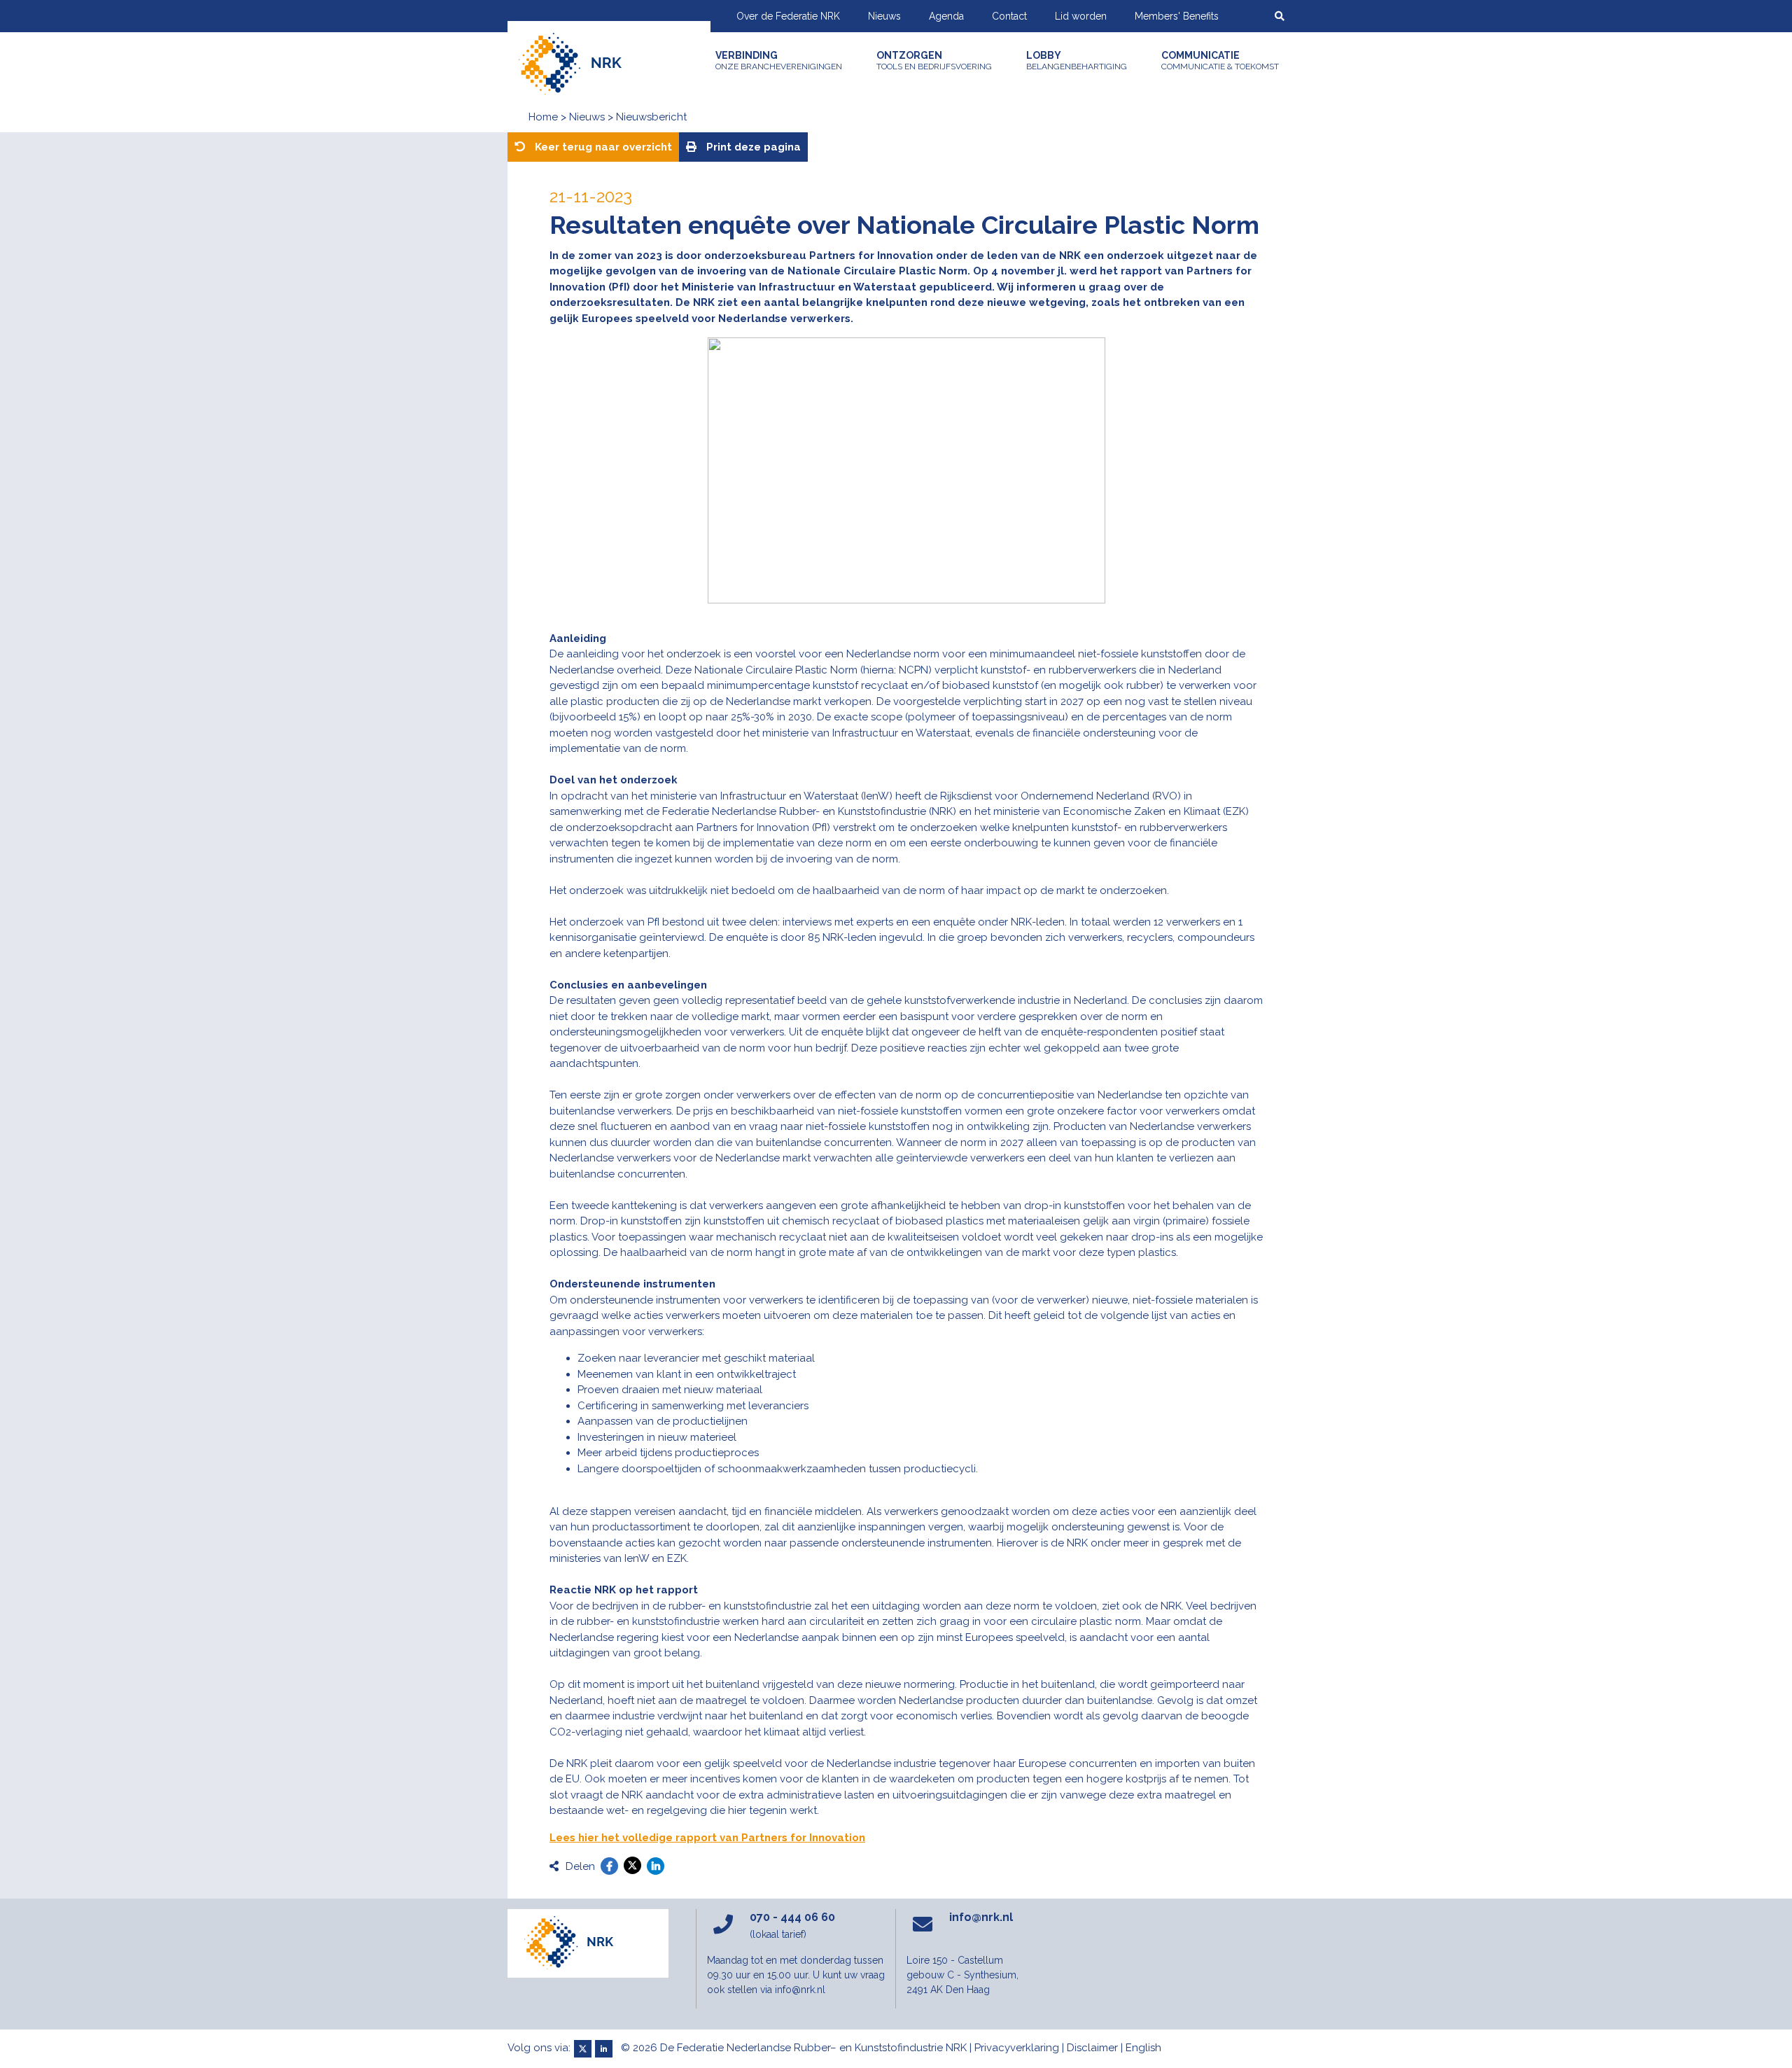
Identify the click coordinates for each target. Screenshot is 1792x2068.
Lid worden (1081, 16)
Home (543, 117)
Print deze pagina (752, 147)
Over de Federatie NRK (788, 16)
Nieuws (884, 16)
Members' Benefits (1177, 16)
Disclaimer (1092, 2048)
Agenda (946, 16)
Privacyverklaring (1017, 2048)
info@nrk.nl (981, 1917)
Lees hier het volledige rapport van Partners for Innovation (707, 1838)
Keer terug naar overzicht (602, 147)
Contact (1009, 16)
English (1143, 2048)
